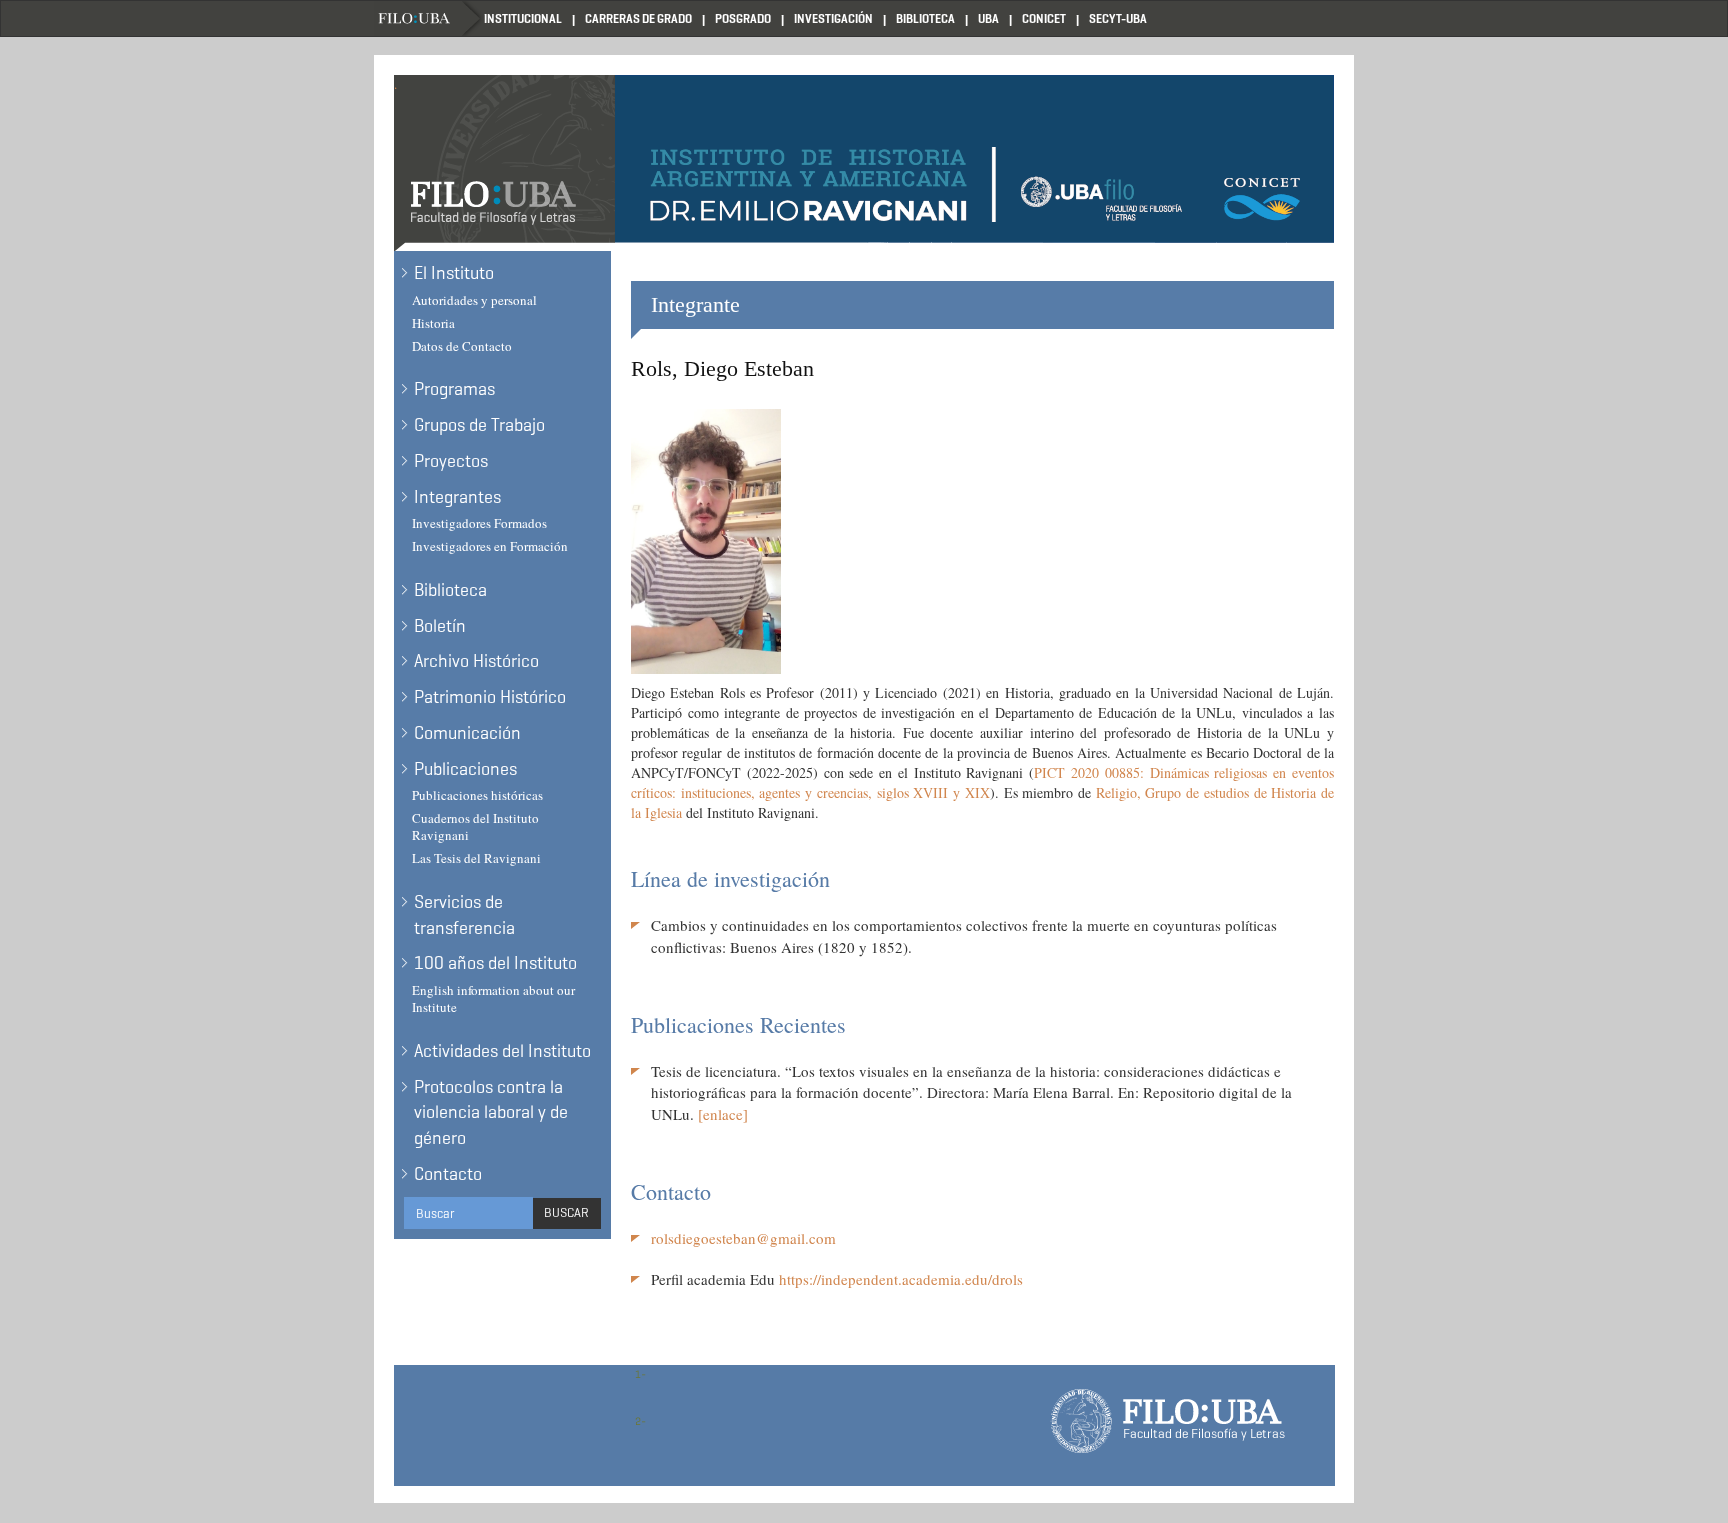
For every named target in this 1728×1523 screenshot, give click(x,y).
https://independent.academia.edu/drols (901, 1279)
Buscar (566, 1212)
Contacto (448, 1174)
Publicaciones (465, 769)
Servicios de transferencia (464, 915)
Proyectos (451, 461)
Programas (454, 389)
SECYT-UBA (1118, 18)
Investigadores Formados (479, 523)
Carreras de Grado (638, 18)
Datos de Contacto (462, 346)
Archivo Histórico (476, 661)
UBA (988, 18)
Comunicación (467, 733)
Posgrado (743, 18)
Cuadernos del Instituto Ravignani (475, 826)
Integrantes (457, 497)
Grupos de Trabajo (479, 425)
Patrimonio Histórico (490, 697)
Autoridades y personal (474, 300)
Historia (433, 323)
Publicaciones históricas (477, 795)
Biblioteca (925, 18)
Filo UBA (429, 18)
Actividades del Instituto (502, 1051)
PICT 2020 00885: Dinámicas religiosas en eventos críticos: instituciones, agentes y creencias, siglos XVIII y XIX (982, 782)
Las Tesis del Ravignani (476, 858)
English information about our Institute (493, 998)
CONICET (1044, 18)
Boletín (440, 626)
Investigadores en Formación (490, 546)
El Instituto (454, 273)
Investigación (833, 18)
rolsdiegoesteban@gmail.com (743, 1238)
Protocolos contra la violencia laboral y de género (491, 1112)
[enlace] (723, 1114)
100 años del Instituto (495, 963)
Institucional (523, 18)
